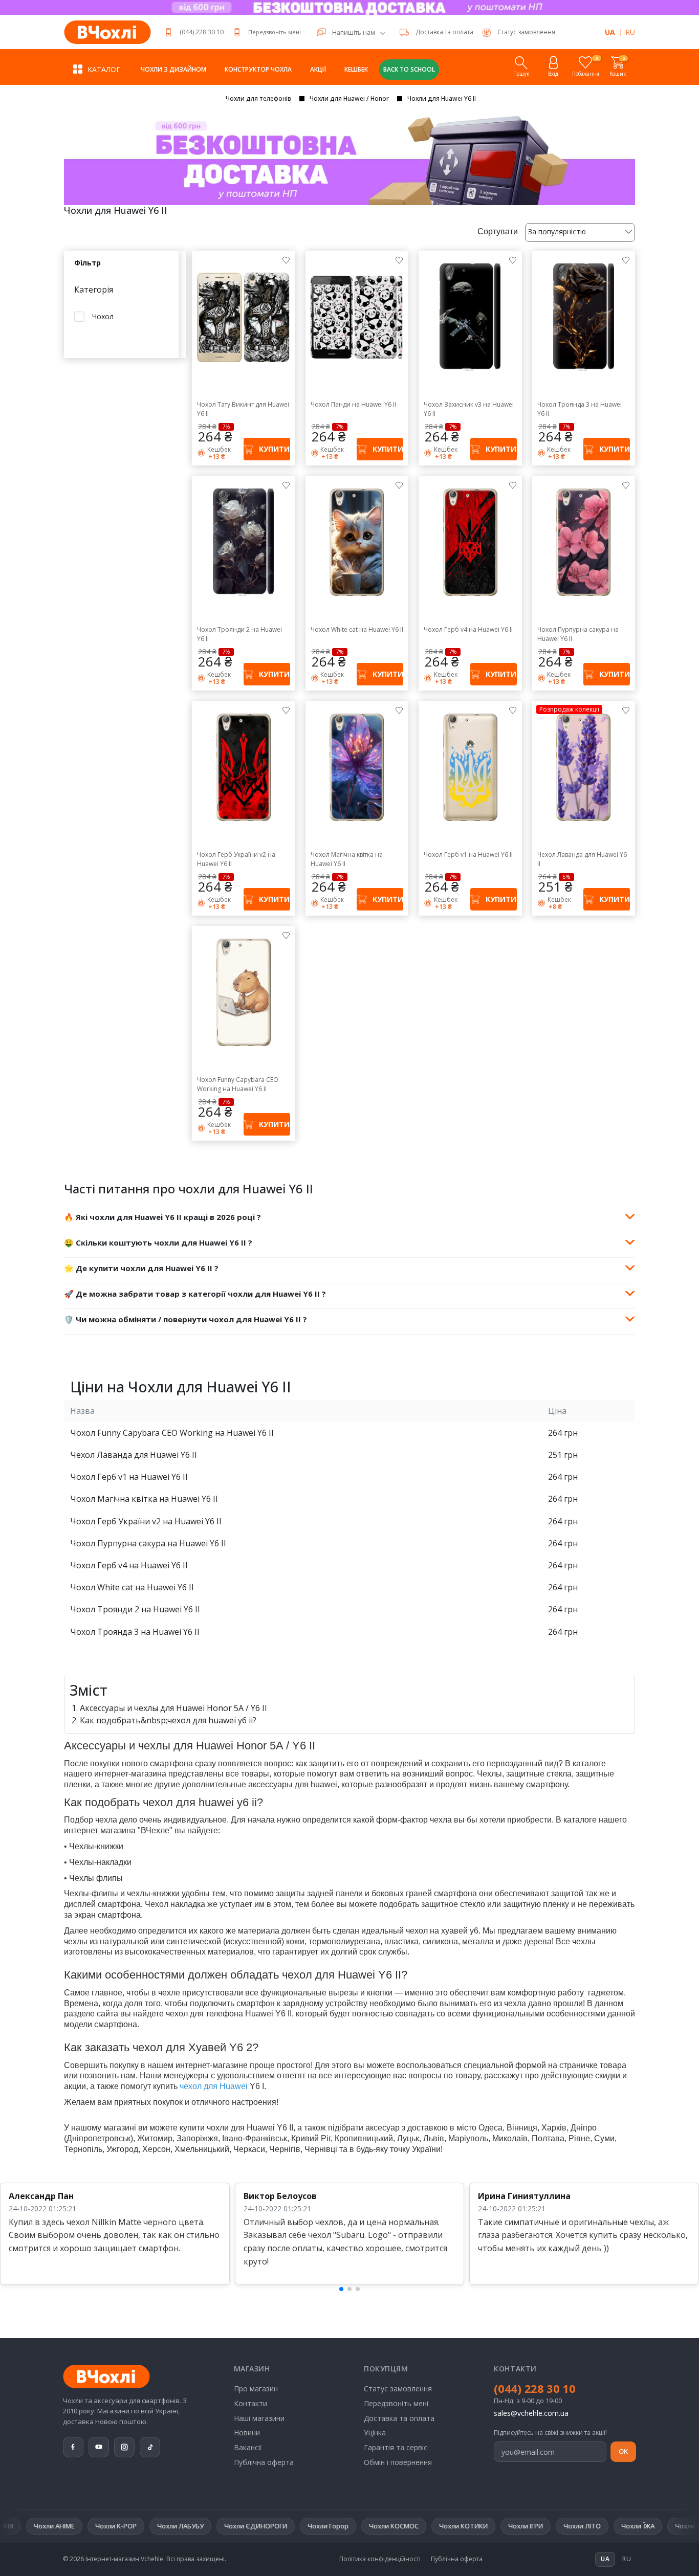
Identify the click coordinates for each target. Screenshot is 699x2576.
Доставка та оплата (444, 32)
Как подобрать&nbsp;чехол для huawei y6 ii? (168, 1720)
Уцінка (375, 2433)
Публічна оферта (264, 2462)
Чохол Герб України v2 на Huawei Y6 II (236, 859)
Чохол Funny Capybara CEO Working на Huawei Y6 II (238, 1084)
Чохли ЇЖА (514, 2526)
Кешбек (356, 69)
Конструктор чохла (258, 69)
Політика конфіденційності (380, 2559)
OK (623, 2451)
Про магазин (256, 2389)
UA (610, 32)
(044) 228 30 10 (202, 32)
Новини (247, 2433)
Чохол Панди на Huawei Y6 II (353, 404)
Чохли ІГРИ (401, 2526)
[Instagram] (124, 2447)
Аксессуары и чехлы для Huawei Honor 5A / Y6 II (173, 1708)
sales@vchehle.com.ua (531, 2413)
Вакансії (248, 2447)
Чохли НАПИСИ (636, 2526)
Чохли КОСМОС (269, 2526)
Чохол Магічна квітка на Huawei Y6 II (347, 859)
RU (630, 32)
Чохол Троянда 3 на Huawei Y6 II (580, 409)
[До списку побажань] (286, 260)
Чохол (103, 316)
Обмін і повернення (398, 2462)
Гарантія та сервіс (396, 2447)
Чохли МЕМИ (571, 2526)
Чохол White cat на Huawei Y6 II (357, 629)
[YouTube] (99, 2447)
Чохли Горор (204, 2526)
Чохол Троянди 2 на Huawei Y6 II (239, 634)
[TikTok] (150, 2447)
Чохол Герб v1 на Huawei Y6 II (468, 854)
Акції (318, 69)
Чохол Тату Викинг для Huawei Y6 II (243, 409)
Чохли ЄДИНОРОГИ (131, 2526)
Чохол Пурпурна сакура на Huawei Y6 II (578, 634)
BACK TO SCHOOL (409, 69)
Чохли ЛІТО (458, 2526)
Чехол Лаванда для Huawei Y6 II (582, 859)
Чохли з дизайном (173, 69)
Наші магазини (259, 2418)
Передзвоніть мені (275, 32)
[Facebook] (73, 2447)
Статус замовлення (398, 2389)
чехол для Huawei (214, 2086)
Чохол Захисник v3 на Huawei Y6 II (469, 409)
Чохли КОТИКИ (339, 2526)
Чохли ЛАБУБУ (56, 2526)
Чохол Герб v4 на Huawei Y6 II (468, 629)
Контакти (250, 2403)
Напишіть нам (354, 33)
